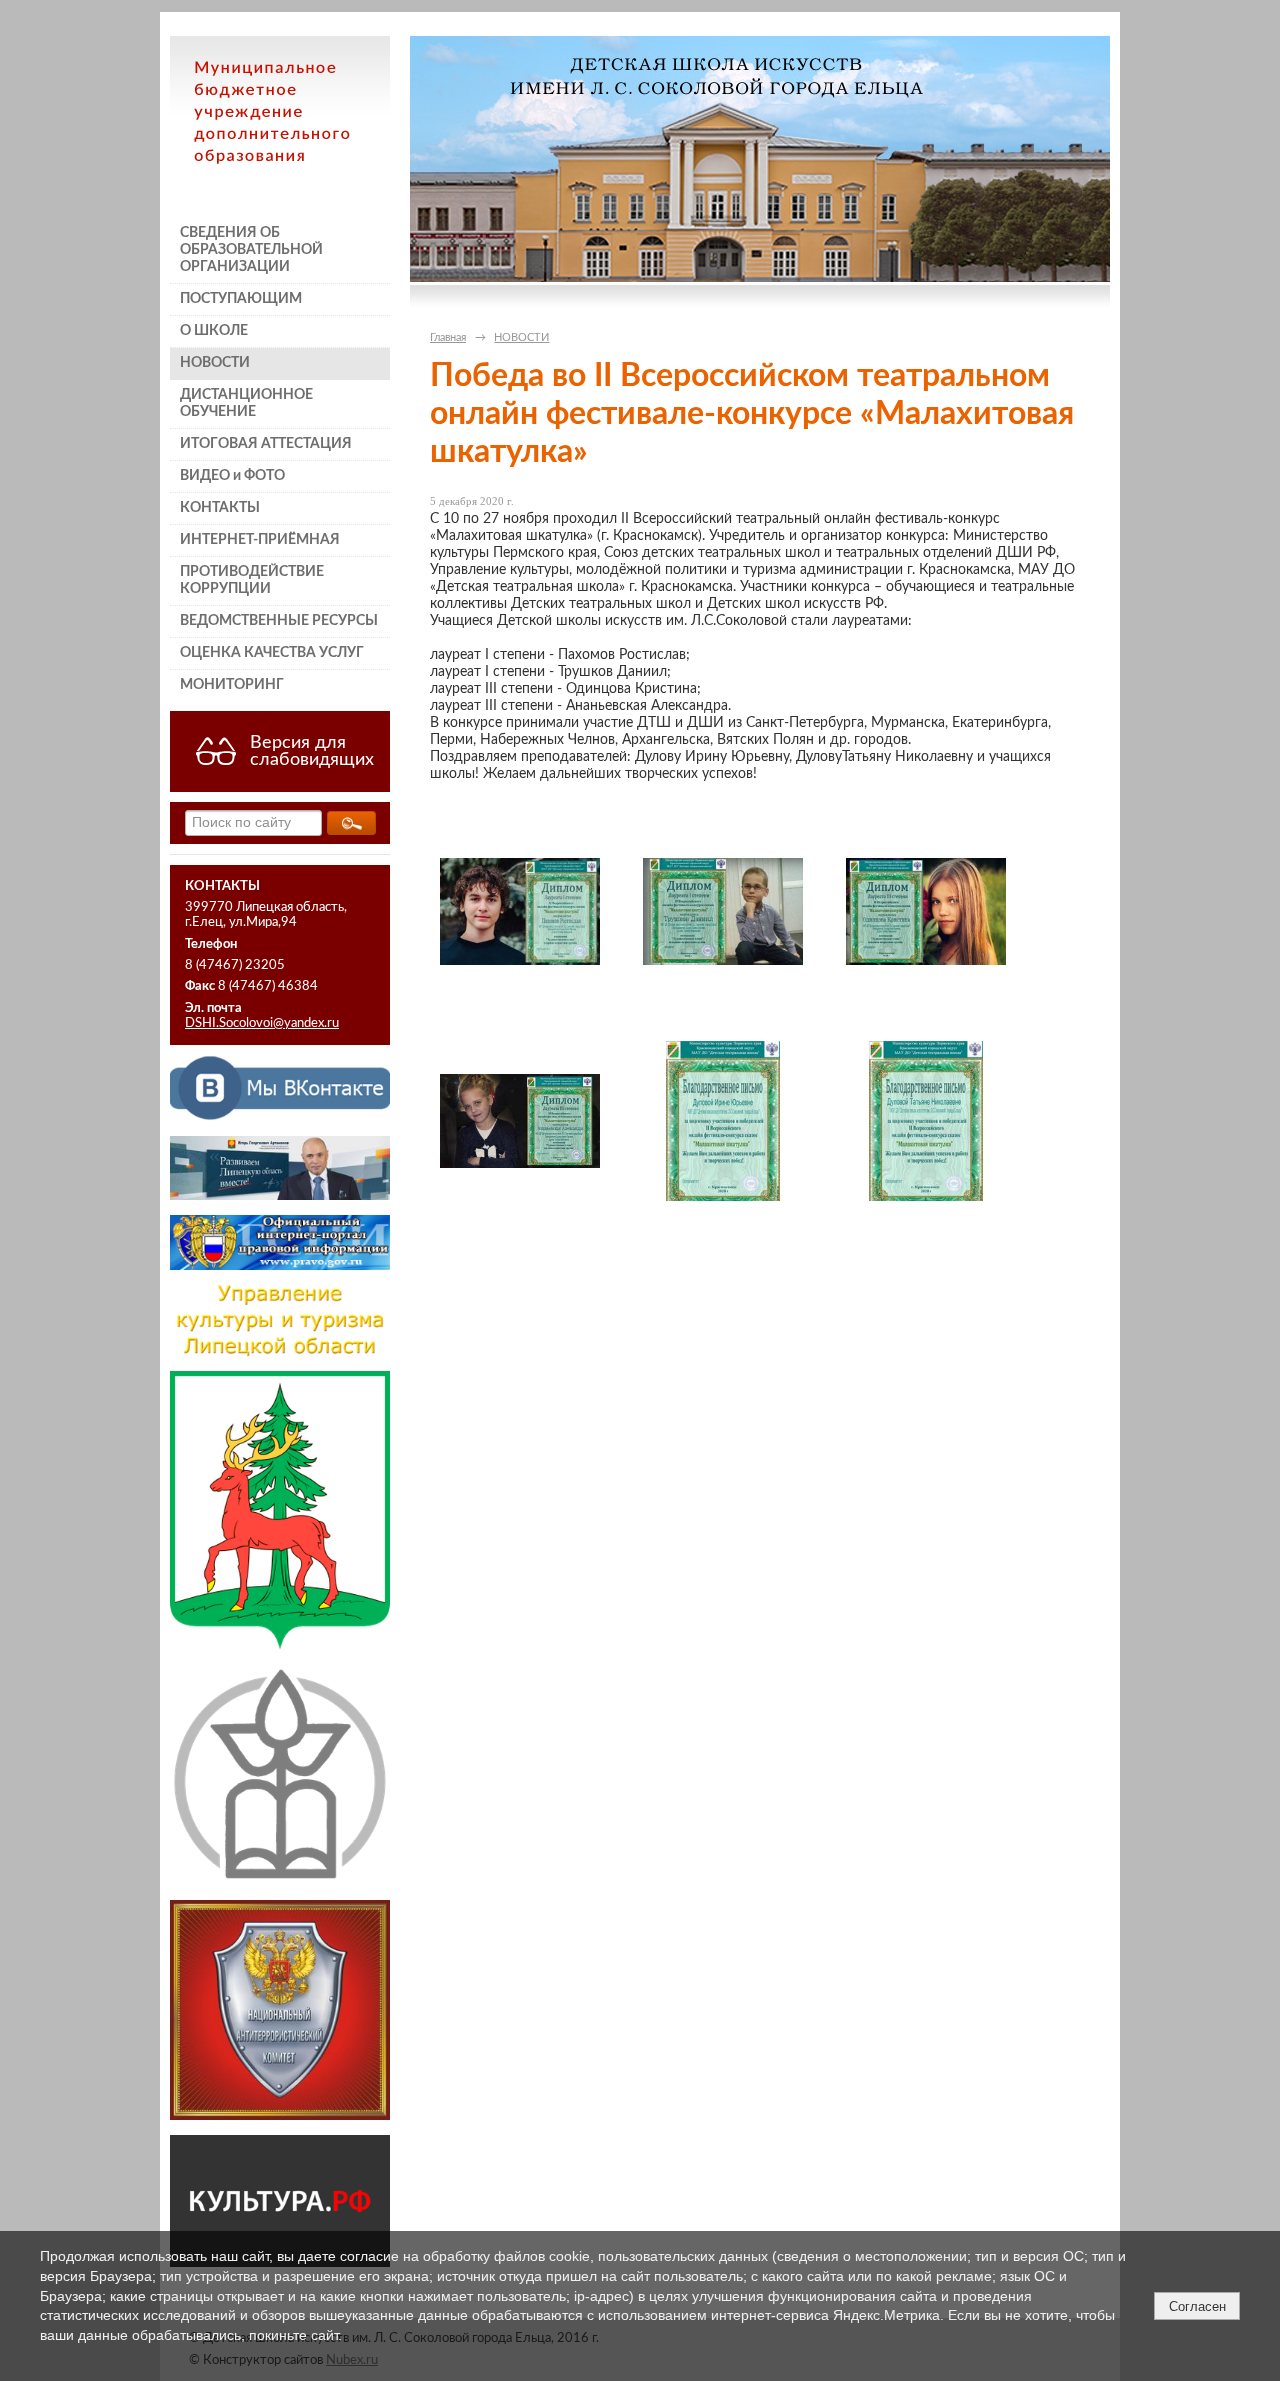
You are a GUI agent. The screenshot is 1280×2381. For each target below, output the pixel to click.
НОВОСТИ (215, 363)
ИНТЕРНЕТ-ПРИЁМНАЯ (260, 540)
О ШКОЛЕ (214, 331)
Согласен (1197, 2306)
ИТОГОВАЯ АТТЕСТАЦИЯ (266, 444)
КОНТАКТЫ (220, 508)
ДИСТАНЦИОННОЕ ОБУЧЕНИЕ (246, 403)
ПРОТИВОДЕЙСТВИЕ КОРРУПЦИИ (252, 580)
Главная (448, 337)
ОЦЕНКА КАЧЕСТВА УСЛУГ (272, 653)
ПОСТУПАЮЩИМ (241, 299)
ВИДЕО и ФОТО (232, 476)
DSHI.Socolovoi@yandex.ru (262, 1023)
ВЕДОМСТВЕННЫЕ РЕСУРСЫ (279, 621)
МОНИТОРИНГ (232, 685)
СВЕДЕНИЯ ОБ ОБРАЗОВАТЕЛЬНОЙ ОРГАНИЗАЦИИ (251, 250)
